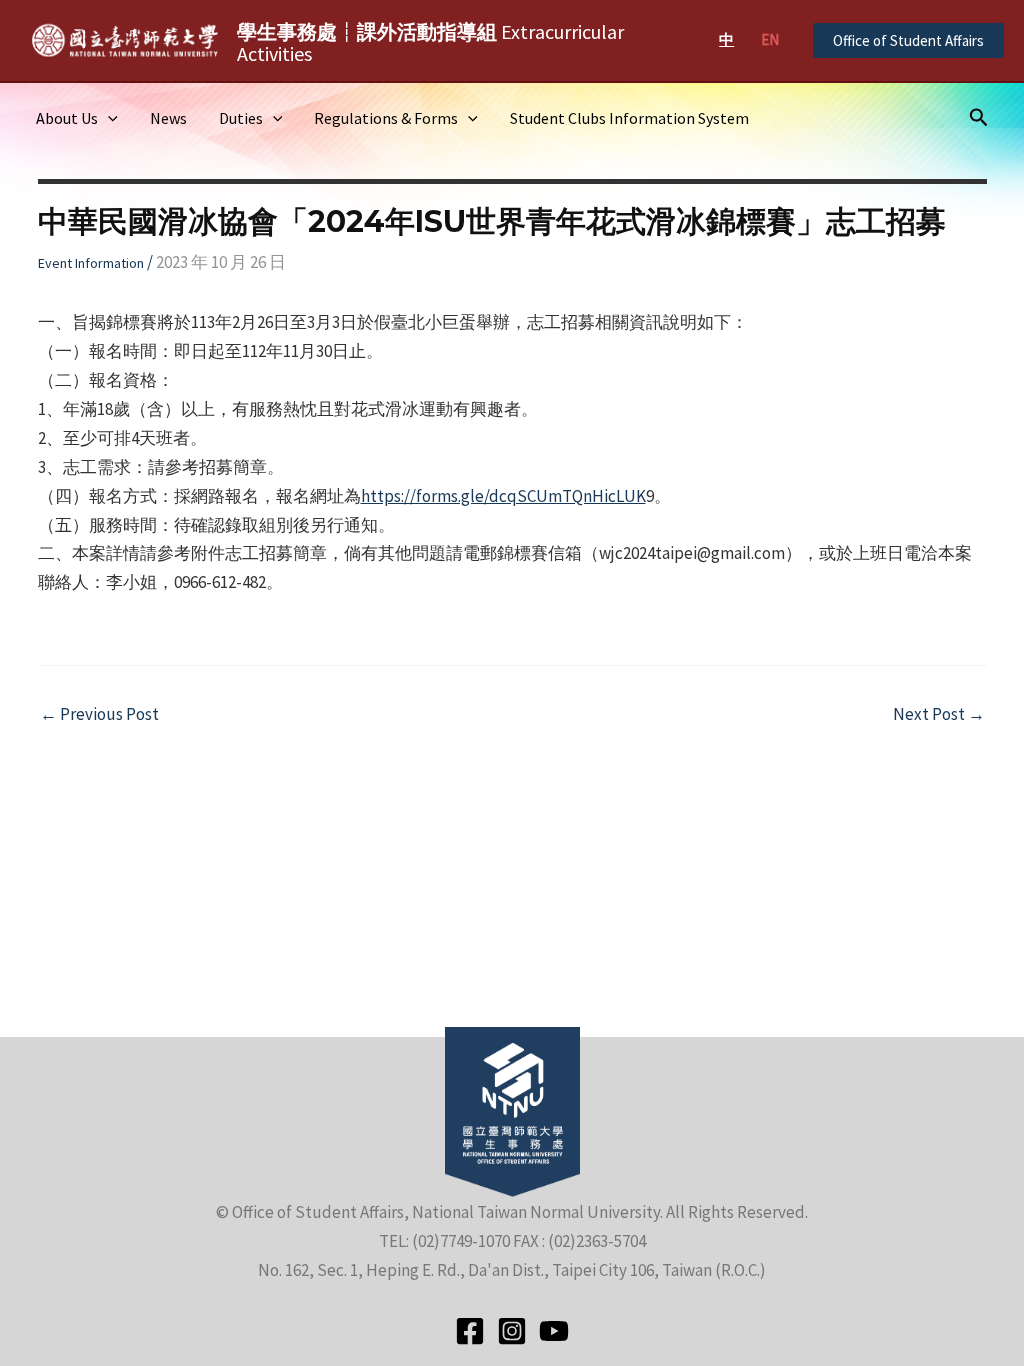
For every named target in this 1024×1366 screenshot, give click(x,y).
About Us (67, 118)
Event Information (91, 263)
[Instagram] (512, 1331)
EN (770, 39)
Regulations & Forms (386, 118)
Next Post (939, 714)
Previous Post (99, 714)
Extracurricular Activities (430, 42)
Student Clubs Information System (629, 118)
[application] (108, 118)
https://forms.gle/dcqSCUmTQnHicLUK (503, 496)
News (168, 118)
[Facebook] (470, 1331)
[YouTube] (554, 1331)
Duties (241, 118)
